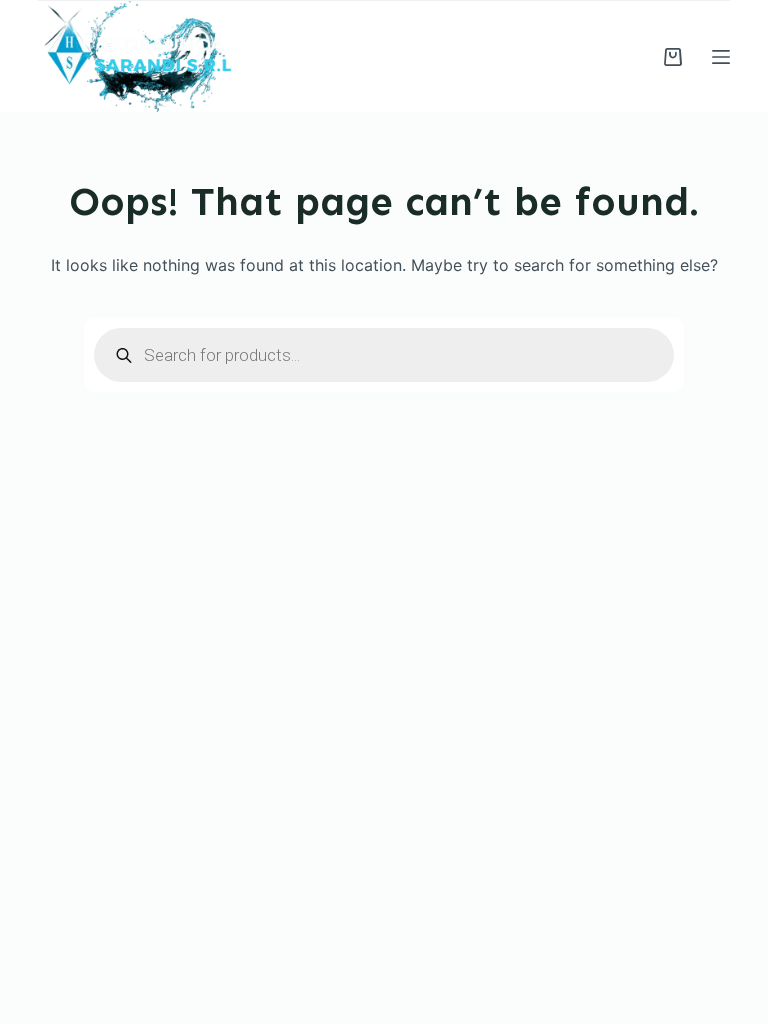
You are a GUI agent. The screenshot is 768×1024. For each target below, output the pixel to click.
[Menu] (721, 57)
